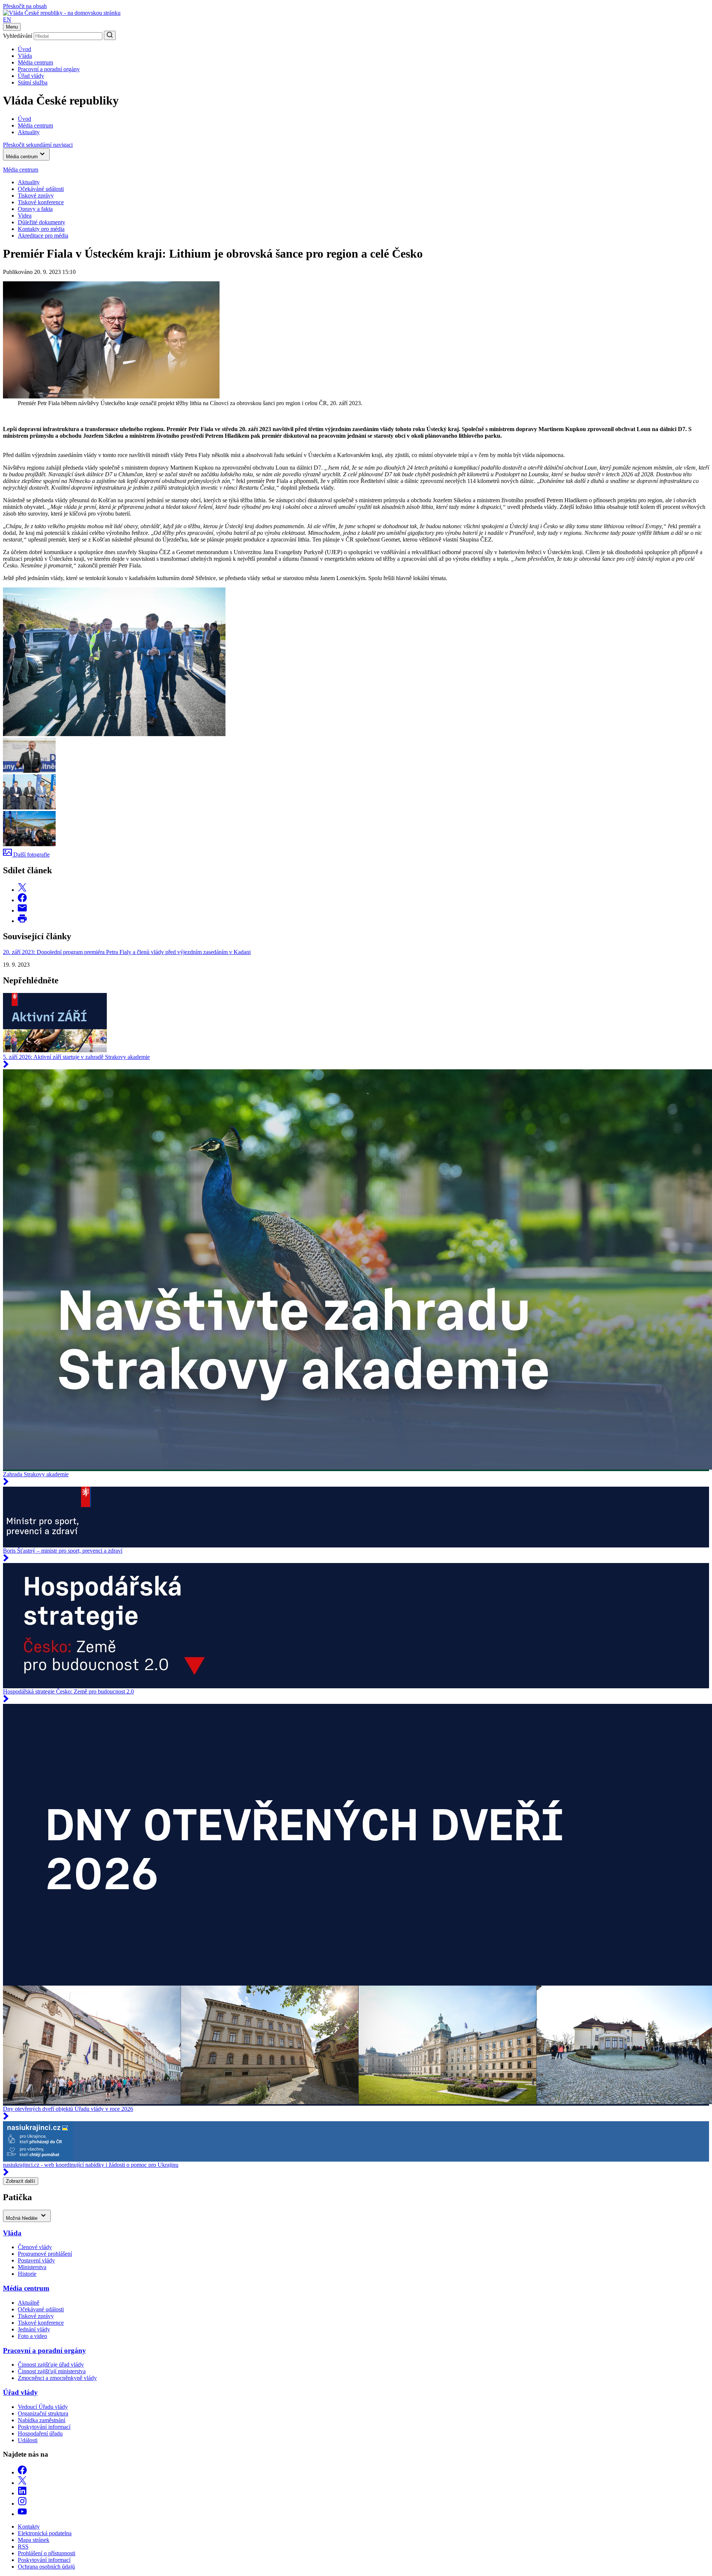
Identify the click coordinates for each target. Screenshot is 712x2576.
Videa (25, 216)
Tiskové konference (41, 202)
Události (28, 2440)
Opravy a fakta (35, 209)
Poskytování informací (44, 2427)
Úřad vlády (31, 76)
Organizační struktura (43, 2413)
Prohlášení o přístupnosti (47, 2553)
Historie (27, 2274)
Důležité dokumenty (42, 222)
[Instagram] (22, 2504)
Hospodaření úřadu (40, 2433)
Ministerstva (32, 2267)
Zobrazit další (21, 2181)
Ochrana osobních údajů (46, 2567)
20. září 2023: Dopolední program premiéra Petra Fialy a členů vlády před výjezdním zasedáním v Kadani (127, 952)
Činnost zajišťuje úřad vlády (51, 2365)
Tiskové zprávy (36, 196)
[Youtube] (22, 2514)
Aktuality (29, 182)
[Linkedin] (22, 2493)
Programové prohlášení (45, 2254)
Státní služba (33, 82)
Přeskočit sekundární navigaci (38, 145)
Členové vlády (35, 2247)
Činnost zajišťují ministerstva (52, 2371)
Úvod (24, 49)
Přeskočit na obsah (25, 6)
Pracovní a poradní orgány (49, 69)
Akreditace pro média (43, 236)
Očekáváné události (41, 189)
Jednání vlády (34, 2329)
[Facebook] (22, 2472)
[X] (22, 2483)
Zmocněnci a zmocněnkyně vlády (57, 2378)
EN (7, 19)
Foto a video (32, 2336)
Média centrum (35, 62)
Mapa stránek (34, 2540)
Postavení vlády (36, 2260)
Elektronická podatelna (45, 2533)
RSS (23, 2547)
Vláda (25, 56)
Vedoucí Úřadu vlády (43, 2407)
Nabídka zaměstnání (42, 2420)
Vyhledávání (18, 36)
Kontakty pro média (41, 229)
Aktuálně (29, 2303)
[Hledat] (110, 35)
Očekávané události (41, 2309)
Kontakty (29, 2527)
